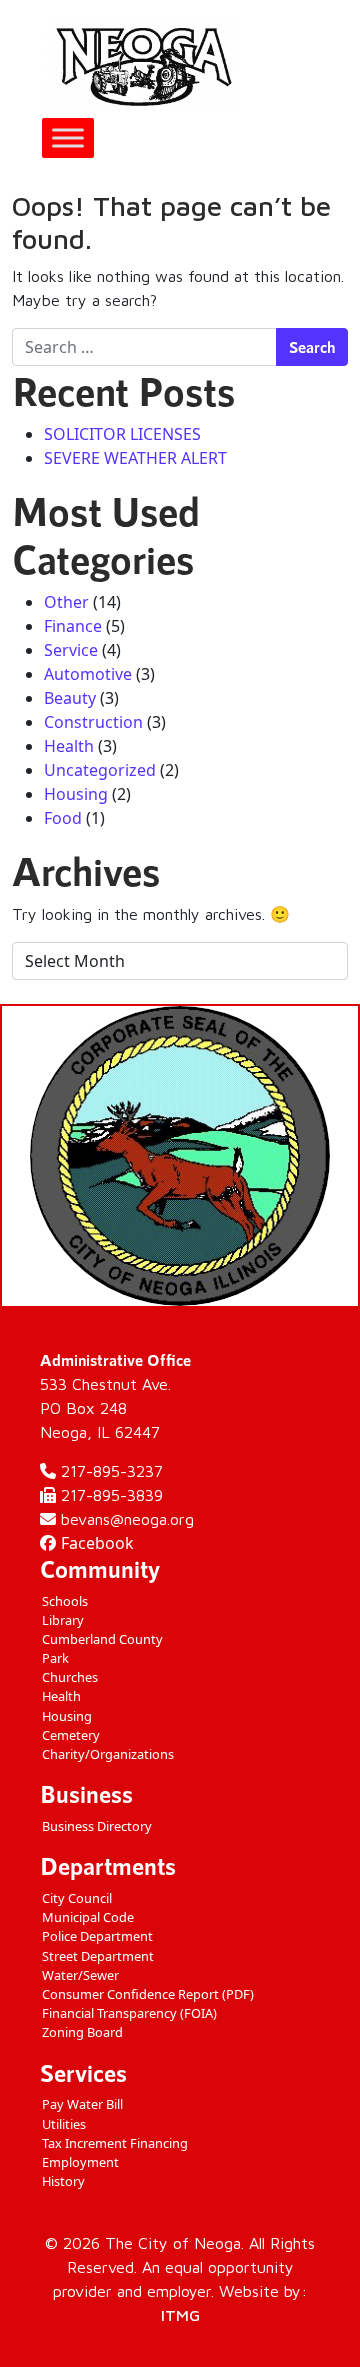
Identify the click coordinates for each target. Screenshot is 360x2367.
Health (69, 746)
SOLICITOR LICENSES (122, 434)
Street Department (98, 1956)
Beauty (70, 698)
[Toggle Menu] (68, 138)
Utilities (64, 2124)
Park (55, 1658)
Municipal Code (88, 1917)
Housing (76, 794)
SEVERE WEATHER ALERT (135, 458)
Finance (73, 626)
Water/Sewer (80, 1975)
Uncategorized (100, 770)
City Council (77, 1898)
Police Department (97, 1936)
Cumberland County (102, 1639)
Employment (80, 2162)
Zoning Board (82, 2032)
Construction (93, 722)
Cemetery (71, 1735)
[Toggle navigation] (322, 63)
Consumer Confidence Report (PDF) (148, 1994)
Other (66, 602)
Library (63, 1620)
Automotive (88, 674)
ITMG (180, 2315)
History (63, 2181)
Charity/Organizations (108, 1754)
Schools (65, 1601)
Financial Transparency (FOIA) (129, 2013)
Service (71, 650)
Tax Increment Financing (115, 2143)
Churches (70, 1677)
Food (63, 818)
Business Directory (97, 1826)
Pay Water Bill (82, 2104)
